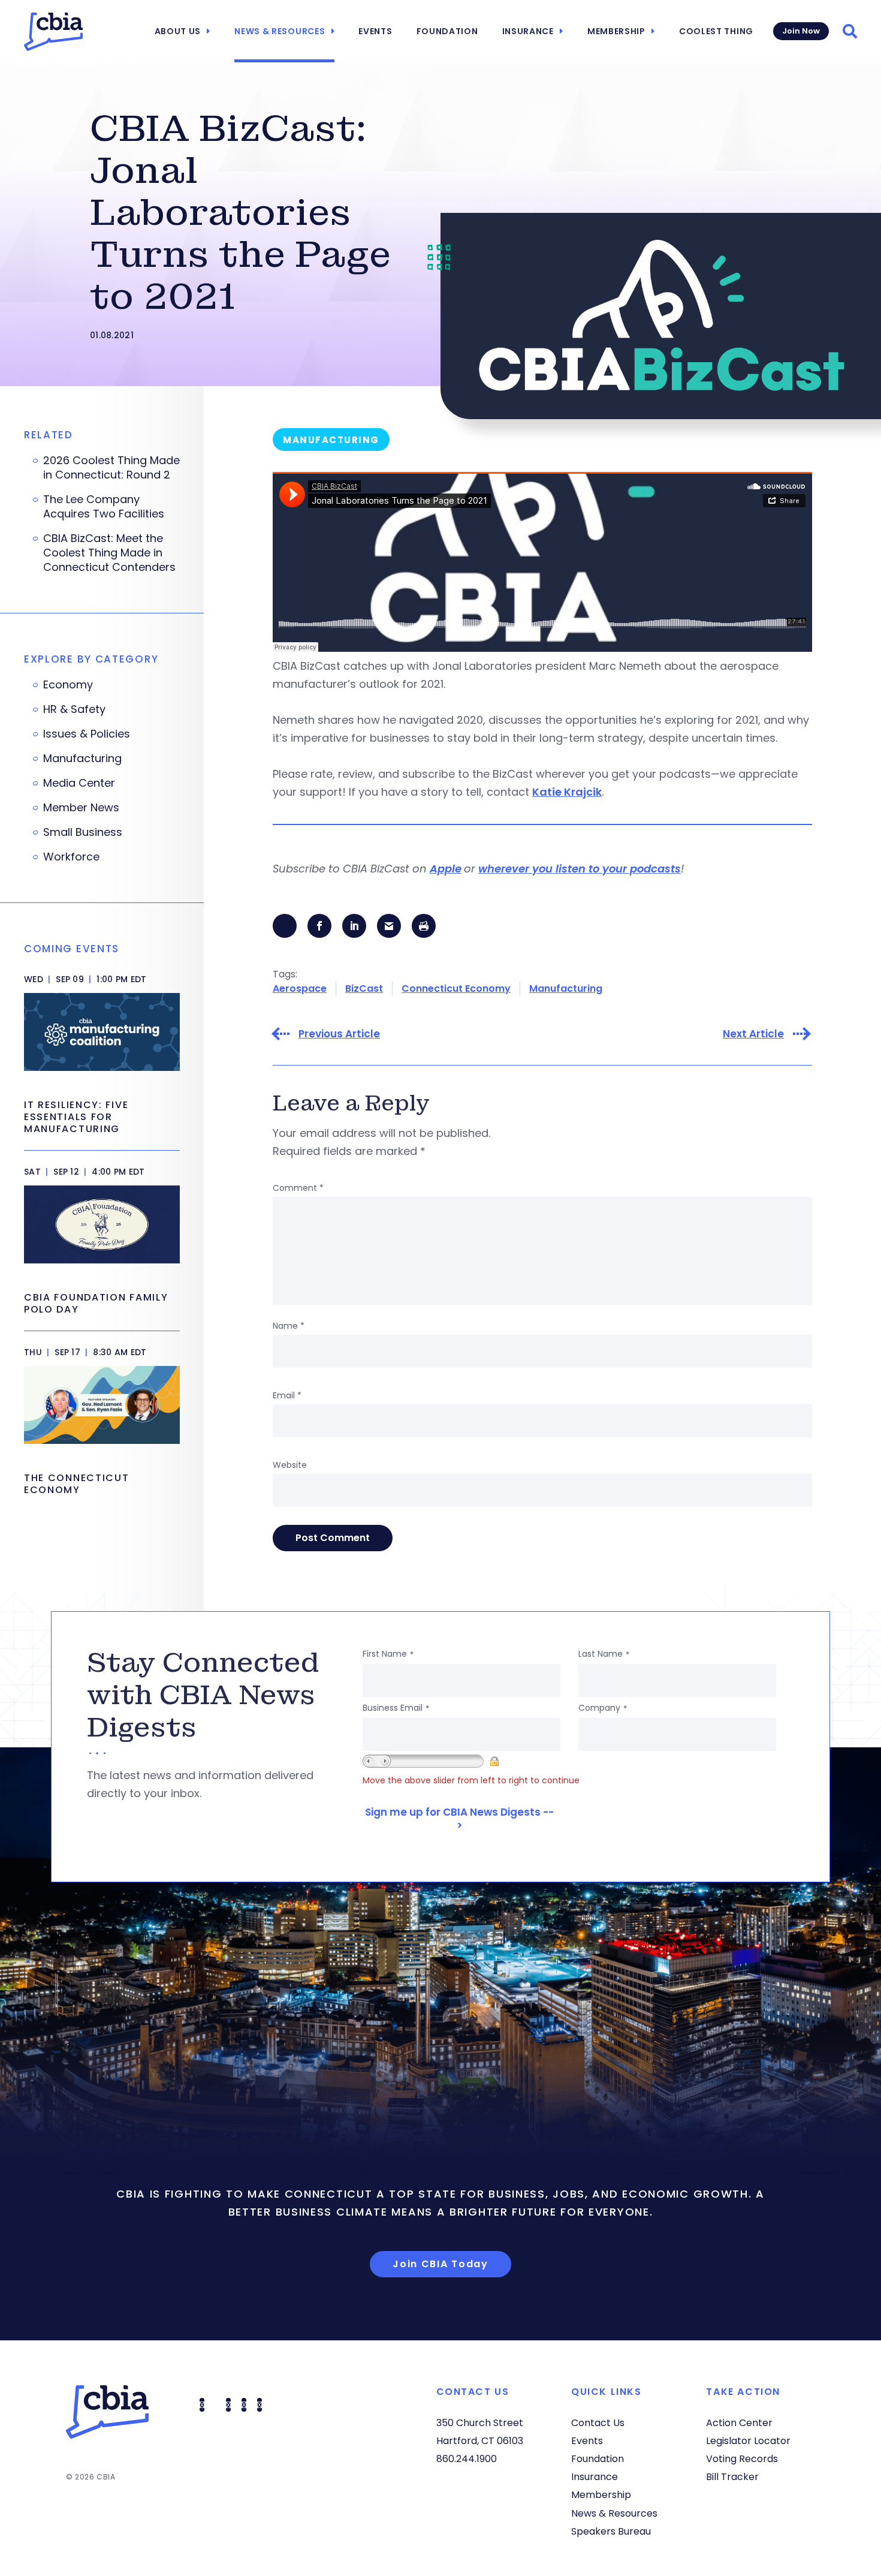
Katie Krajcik (567, 792)
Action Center (739, 2423)
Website (290, 1465)
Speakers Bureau (611, 2531)
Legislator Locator (748, 2441)
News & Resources (280, 31)
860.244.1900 (467, 2459)
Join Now (801, 31)
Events (375, 31)
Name (289, 1326)
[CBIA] (53, 32)
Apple (446, 869)
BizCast (364, 988)
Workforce (71, 857)
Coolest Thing (716, 31)
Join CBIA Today (441, 2264)
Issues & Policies (87, 734)
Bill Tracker (732, 2477)
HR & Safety (74, 709)
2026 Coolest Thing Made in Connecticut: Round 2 (111, 468)
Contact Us (598, 2423)
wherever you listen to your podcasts (580, 869)
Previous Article (339, 1034)
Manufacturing (566, 988)
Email (287, 1395)
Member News (81, 808)
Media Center (79, 783)
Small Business (83, 832)
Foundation (447, 31)
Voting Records (742, 2459)
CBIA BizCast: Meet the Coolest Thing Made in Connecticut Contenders (109, 553)
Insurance (528, 31)
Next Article (753, 1034)
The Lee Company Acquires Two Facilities (104, 507)
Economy (68, 685)
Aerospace (300, 988)
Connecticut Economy (456, 988)
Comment (298, 1188)
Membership (616, 31)
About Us (178, 31)
